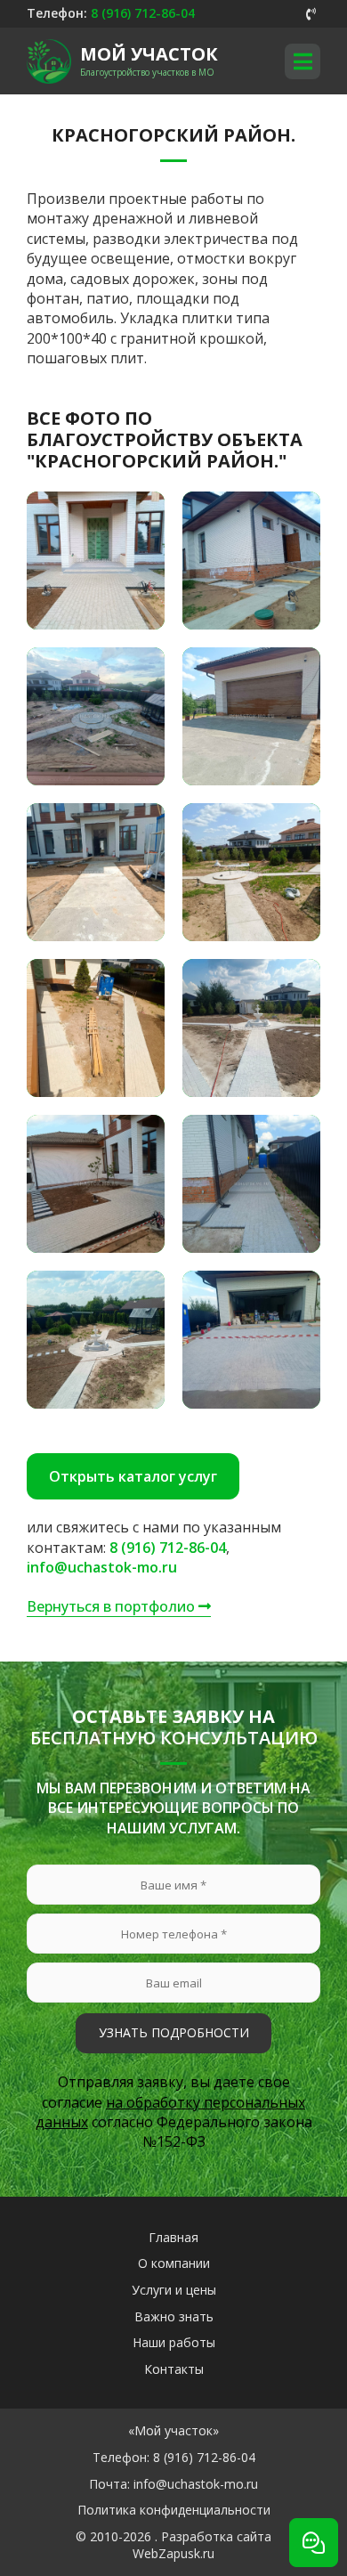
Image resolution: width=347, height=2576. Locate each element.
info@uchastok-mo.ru (102, 1567)
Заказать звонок (311, 14)
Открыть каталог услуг (133, 1476)
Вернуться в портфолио (113, 1606)
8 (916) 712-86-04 (143, 13)
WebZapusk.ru (173, 2553)
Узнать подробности (174, 2032)
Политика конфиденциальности (174, 2510)
